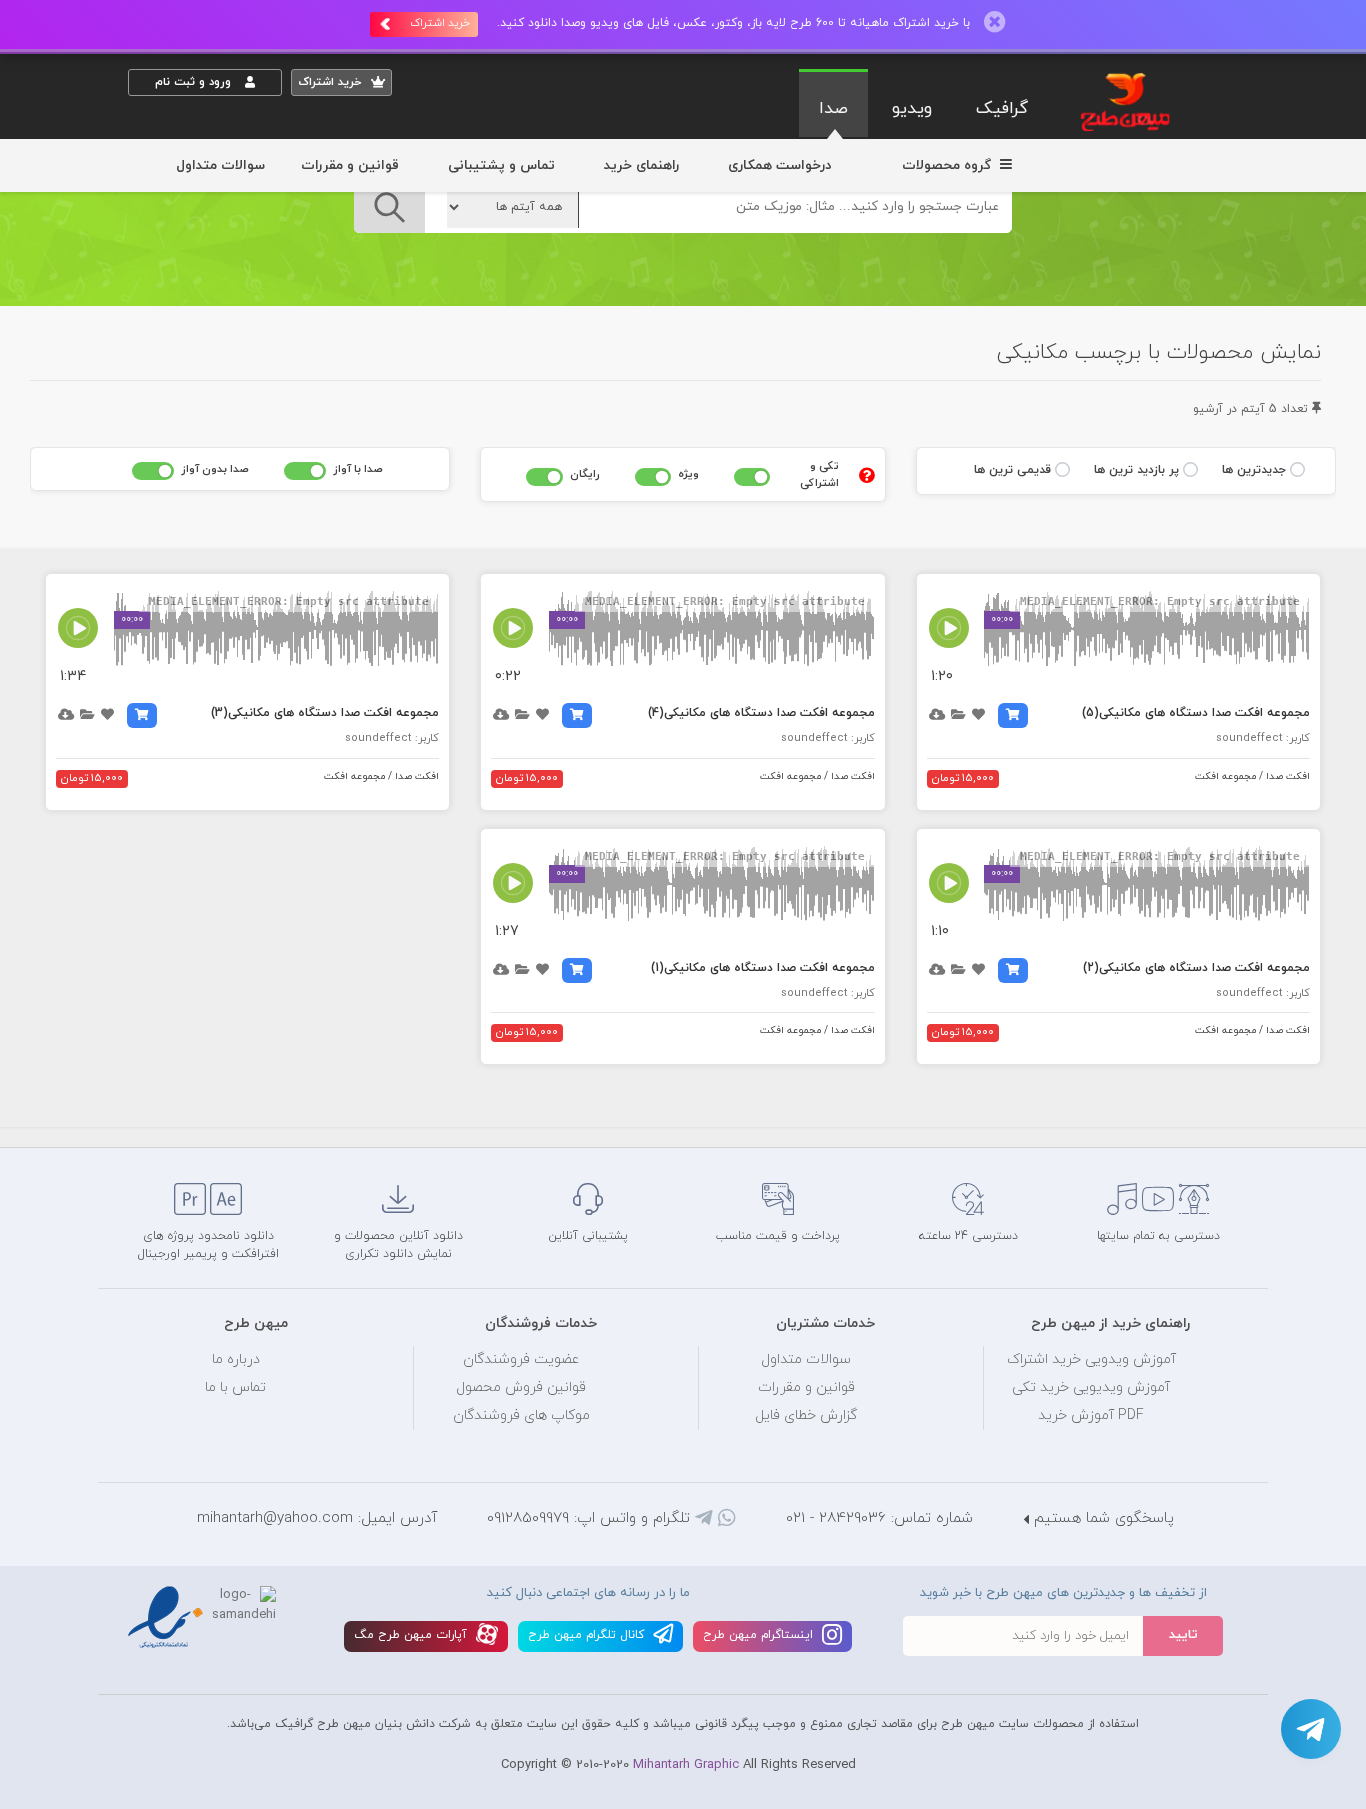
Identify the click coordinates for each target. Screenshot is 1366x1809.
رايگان (585, 474)
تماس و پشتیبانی (501, 165)
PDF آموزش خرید (1091, 1415)
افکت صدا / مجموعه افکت (1252, 776)
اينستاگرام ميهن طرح (760, 1635)
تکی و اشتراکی (819, 474)
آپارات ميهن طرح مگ (412, 1635)
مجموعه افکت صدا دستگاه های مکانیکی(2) (1196, 968)
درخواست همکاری (779, 165)
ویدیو (912, 109)
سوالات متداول (220, 165)
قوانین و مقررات (350, 165)
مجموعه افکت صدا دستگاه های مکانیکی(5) (1196, 713)
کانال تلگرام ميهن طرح (588, 1635)
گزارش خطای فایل (806, 1415)
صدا (833, 109)
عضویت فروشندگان (521, 1359)
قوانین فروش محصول (521, 1387)
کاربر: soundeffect (1263, 738)
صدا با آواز (358, 469)
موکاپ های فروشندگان (521, 1415)
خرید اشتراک (440, 23)
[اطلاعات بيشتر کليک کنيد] (867, 475)
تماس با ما (235, 1387)
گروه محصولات (948, 165)
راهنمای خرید (641, 165)
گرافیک (1002, 109)
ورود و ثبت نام (195, 82)
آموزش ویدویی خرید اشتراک (1091, 1359)
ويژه (688, 474)
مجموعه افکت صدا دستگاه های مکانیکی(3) (325, 713)
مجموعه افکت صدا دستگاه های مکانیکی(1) (763, 968)
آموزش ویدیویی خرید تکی (1091, 1387)
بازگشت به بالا (178, 1114)
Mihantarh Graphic (686, 1765)
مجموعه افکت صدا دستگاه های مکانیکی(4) (761, 713)
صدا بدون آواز (215, 469)
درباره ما (236, 1359)
